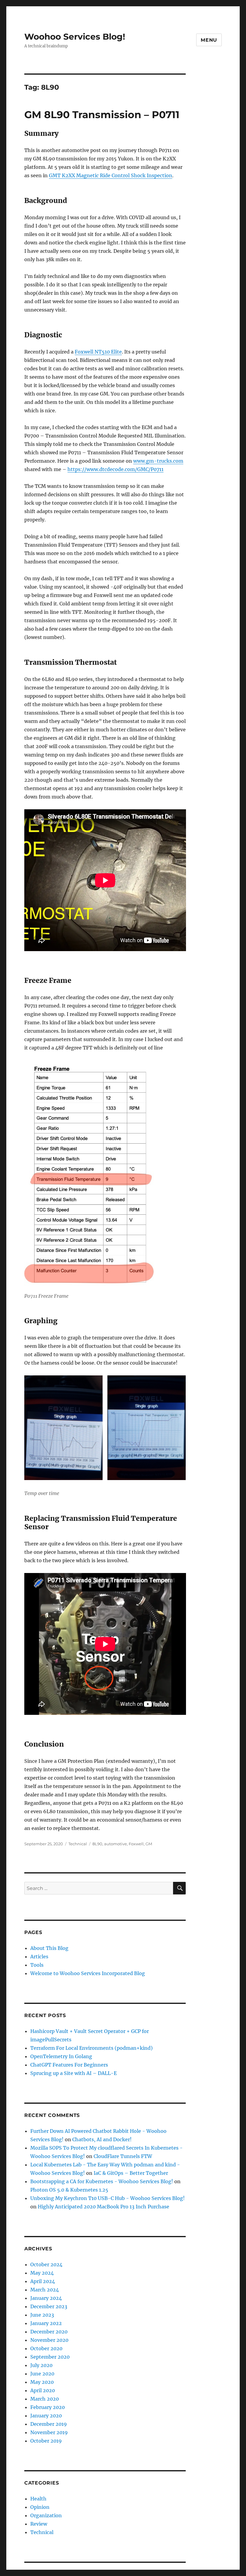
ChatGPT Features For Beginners (69, 2065)
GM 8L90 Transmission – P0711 (102, 115)
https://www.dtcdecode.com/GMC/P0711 (115, 469)
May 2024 (42, 2273)
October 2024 (46, 2264)
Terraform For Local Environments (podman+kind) (91, 2048)
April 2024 (43, 2281)
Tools (37, 1965)
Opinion (40, 2507)
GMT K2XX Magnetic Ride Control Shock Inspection (111, 175)
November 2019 (49, 2432)
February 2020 (48, 2407)
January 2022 (46, 2323)
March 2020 (45, 2399)
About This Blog (49, 1948)
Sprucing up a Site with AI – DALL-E (73, 2073)
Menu (209, 40)
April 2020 (43, 2390)
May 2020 (42, 2382)
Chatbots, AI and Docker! (102, 2139)
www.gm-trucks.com (158, 461)
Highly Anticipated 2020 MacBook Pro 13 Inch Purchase (103, 2207)
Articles (39, 1957)
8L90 (97, 1844)
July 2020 (41, 2365)
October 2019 (46, 2441)
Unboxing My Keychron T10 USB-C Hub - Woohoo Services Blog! (108, 2198)
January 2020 (46, 2416)
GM (149, 1844)
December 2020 (49, 2332)
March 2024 (45, 2290)
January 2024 (46, 2298)
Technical (78, 1844)
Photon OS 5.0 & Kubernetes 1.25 (69, 2190)
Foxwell (136, 1844)
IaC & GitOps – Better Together (131, 2173)
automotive (115, 1844)
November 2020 (49, 2340)
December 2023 (49, 2306)
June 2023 (42, 2315)
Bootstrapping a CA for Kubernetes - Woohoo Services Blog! (102, 2181)
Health (38, 2499)
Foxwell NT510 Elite (98, 352)
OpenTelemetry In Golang (61, 2056)
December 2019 (49, 2424)
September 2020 (50, 2357)
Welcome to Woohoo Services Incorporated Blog (88, 1973)
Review (39, 2524)
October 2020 (46, 2348)
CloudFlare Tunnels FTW (123, 2156)
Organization (46, 2515)
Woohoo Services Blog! (75, 37)
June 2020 (42, 2374)
